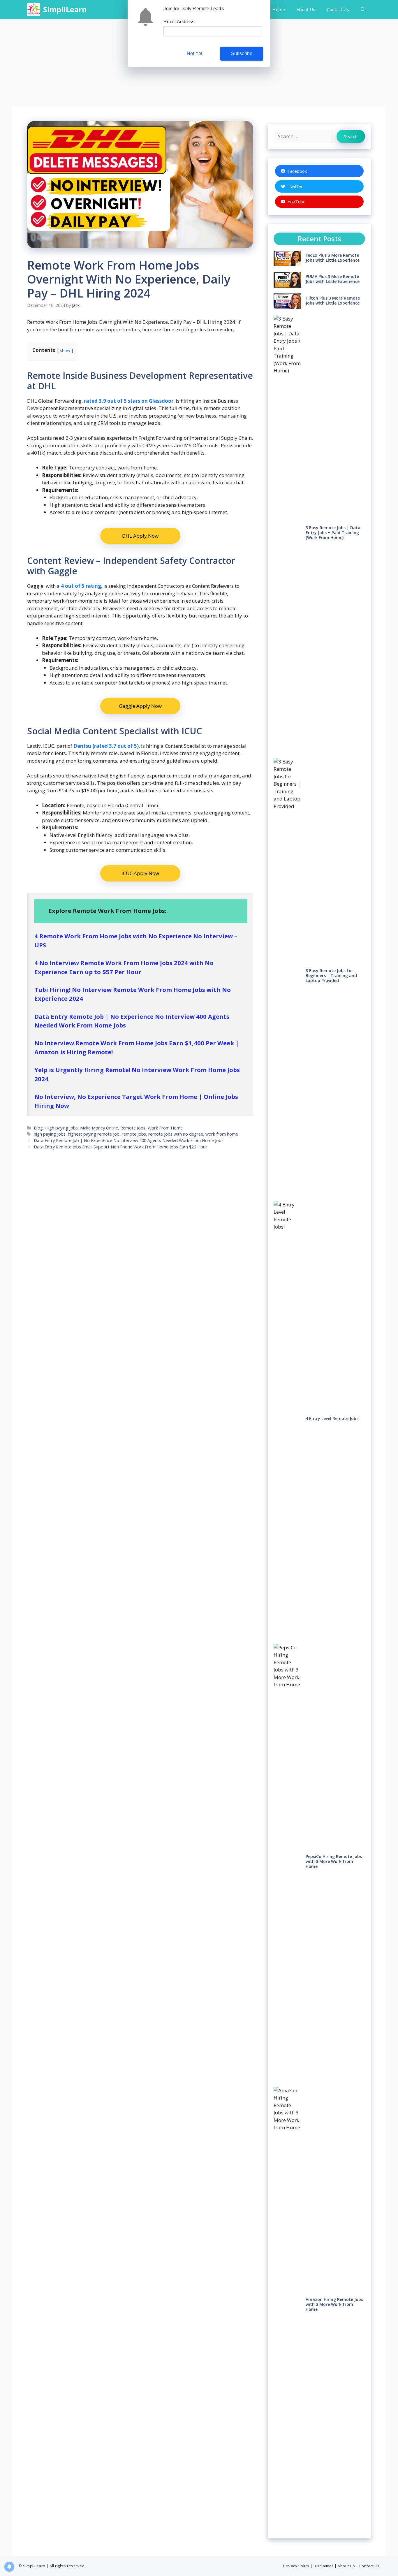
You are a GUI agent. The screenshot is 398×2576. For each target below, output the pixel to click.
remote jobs (134, 1134)
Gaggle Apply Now (140, 706)
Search (351, 136)
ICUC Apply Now (140, 873)
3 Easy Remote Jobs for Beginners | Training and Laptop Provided (331, 975)
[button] (363, 9)
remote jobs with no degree (176, 1134)
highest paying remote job (94, 1134)
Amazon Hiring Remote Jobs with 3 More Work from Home (334, 2304)
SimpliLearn (65, 9)
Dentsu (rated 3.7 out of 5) (106, 746)
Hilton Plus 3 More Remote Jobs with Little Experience (333, 300)
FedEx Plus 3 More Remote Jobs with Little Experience (333, 258)
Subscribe (242, 53)
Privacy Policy (296, 2566)
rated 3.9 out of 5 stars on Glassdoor (129, 401)
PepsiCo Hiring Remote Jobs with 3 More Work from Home (334, 1861)
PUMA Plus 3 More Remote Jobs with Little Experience (333, 279)
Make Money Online (99, 1128)
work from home (222, 1134)
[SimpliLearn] (34, 9)
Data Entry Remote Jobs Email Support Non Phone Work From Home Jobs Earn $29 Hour (120, 1147)
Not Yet (194, 53)
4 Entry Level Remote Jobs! (333, 1418)
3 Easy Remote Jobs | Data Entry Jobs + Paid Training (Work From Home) (333, 533)
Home (279, 9)
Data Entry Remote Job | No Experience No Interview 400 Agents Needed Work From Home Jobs (129, 1140)
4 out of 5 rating (81, 586)
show (65, 350)
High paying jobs (61, 1128)
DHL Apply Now (140, 536)
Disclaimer (323, 2566)
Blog (38, 1128)
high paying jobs (50, 1134)
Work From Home (165, 1128)
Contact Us (338, 9)
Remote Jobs (133, 1128)
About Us (306, 9)
